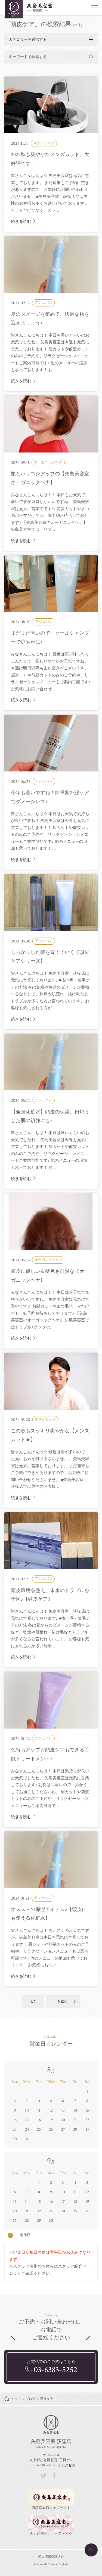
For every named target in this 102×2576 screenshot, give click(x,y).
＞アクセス (67, 2465)
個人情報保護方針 (51, 2557)
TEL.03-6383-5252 (41, 2465)
